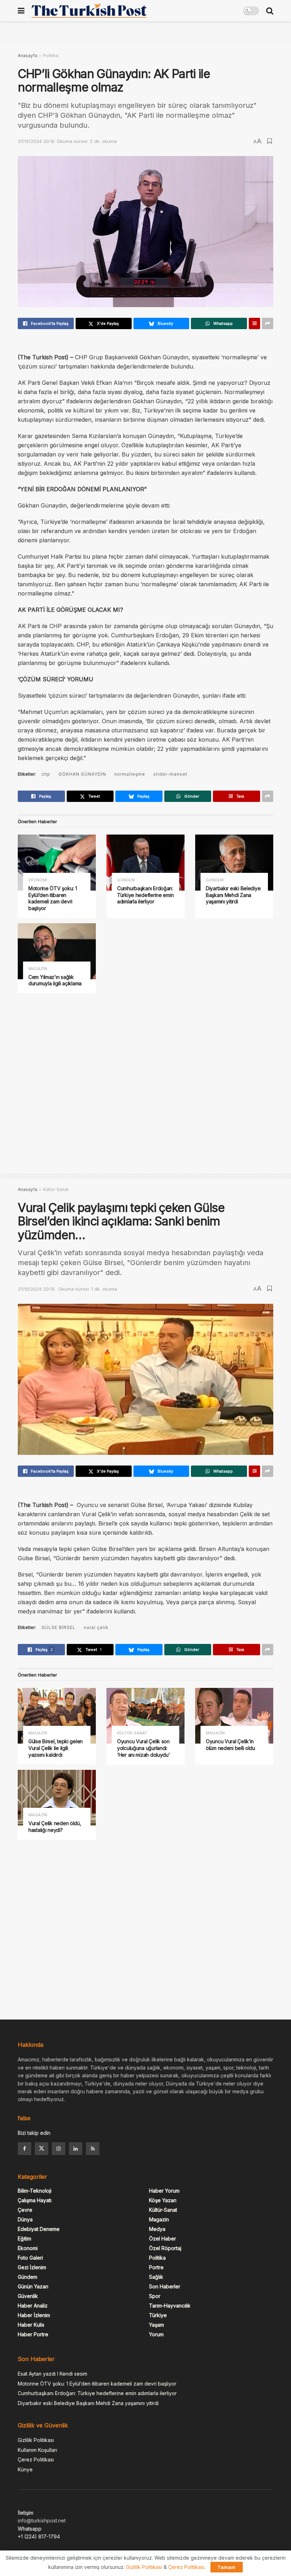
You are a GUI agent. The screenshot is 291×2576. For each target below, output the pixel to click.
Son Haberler (165, 2286)
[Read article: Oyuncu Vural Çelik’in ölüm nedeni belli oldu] (234, 1716)
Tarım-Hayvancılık (170, 2306)
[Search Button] (270, 11)
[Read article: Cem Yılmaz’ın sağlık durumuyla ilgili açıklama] (57, 951)
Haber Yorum (164, 2191)
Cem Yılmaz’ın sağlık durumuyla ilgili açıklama (55, 980)
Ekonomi (38, 880)
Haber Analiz (33, 2306)
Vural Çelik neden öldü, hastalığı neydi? (55, 1827)
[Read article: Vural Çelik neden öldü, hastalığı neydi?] (57, 1798)
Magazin (38, 969)
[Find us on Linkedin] (76, 2149)
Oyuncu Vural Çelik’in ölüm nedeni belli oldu (230, 1745)
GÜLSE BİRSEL (59, 1627)
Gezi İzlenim (32, 2267)
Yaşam (157, 2325)
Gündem (126, 880)
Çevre (25, 2210)
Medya (157, 2229)
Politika (51, 56)
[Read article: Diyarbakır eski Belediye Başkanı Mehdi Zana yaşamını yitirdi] (234, 862)
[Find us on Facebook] (24, 2149)
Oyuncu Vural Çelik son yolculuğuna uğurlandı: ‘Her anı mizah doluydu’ (144, 1748)
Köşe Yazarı (163, 2200)
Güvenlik (28, 2296)
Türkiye (158, 2315)
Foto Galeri (30, 2258)
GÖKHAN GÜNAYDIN (82, 774)
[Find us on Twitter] (42, 2149)
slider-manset (170, 774)
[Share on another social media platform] (268, 323)
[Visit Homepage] (89, 11)
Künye (25, 2469)
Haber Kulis (31, 2325)
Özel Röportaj (165, 2248)
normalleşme (130, 774)
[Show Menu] (21, 11)
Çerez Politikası (36, 2459)
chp (46, 774)
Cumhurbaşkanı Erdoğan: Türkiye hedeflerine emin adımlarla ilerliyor (145, 895)
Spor (155, 2296)
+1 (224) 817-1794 (39, 2536)
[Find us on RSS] (93, 2149)
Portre (156, 2267)
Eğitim (24, 2239)
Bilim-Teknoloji (35, 2191)
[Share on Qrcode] (254, 323)
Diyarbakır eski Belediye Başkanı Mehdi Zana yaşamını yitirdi (233, 895)
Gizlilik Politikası (36, 2440)
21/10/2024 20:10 (36, 141)
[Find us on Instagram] (59, 2149)
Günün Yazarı (33, 2286)
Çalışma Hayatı (35, 2200)
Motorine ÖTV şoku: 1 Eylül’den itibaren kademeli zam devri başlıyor (53, 898)
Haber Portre (33, 2334)
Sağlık (156, 2277)
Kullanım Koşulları (37, 2450)
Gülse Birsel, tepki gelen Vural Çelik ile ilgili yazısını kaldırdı (56, 1748)
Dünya (25, 2219)
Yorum (156, 2334)
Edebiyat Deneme (39, 2229)
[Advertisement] (145, 32)
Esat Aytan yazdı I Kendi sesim (53, 2374)
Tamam (227, 2567)
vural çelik (96, 1627)
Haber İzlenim (34, 2315)
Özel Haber (163, 2239)
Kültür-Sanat (56, 1189)
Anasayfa (28, 56)
